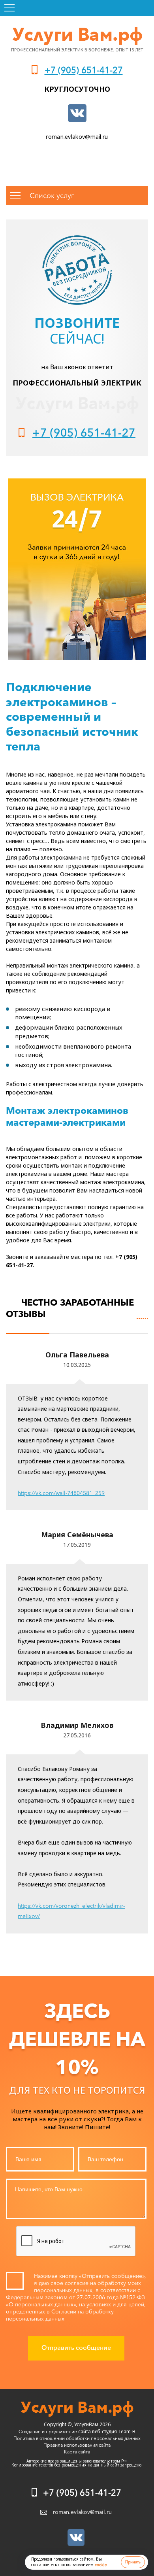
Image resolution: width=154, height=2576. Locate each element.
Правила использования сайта (77, 2445)
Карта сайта (77, 2452)
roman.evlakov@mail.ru (77, 137)
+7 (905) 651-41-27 (84, 70)
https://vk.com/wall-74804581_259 (61, 1493)
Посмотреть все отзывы (142, 1314)
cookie (101, 2565)
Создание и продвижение (48, 2431)
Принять (133, 2562)
